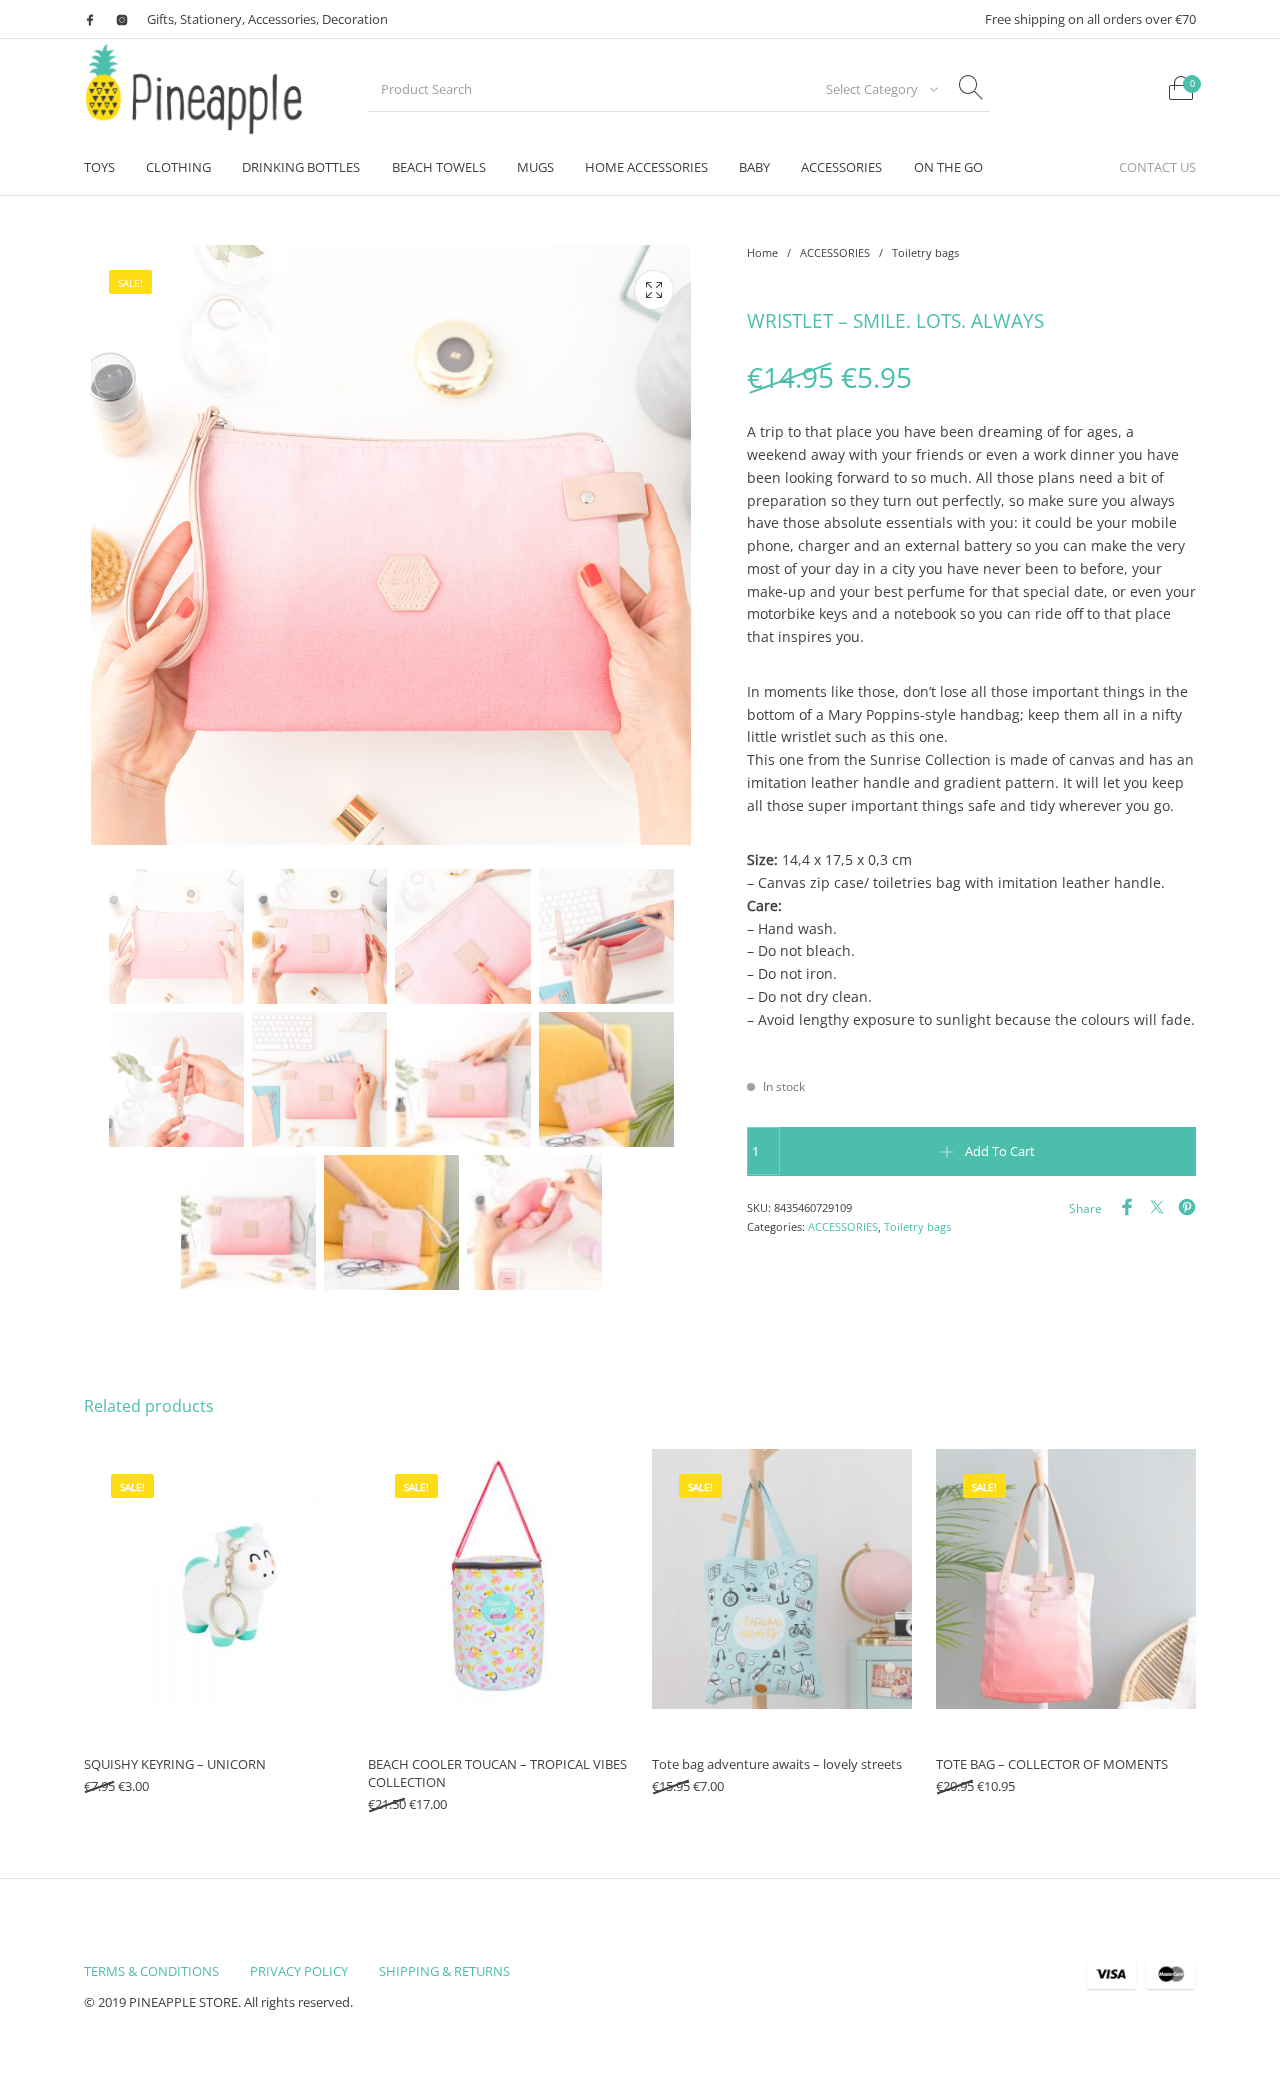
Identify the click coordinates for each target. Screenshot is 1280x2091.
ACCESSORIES (835, 252)
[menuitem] (99, 167)
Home (762, 252)
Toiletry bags (925, 252)
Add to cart (1000, 1151)
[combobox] (876, 89)
